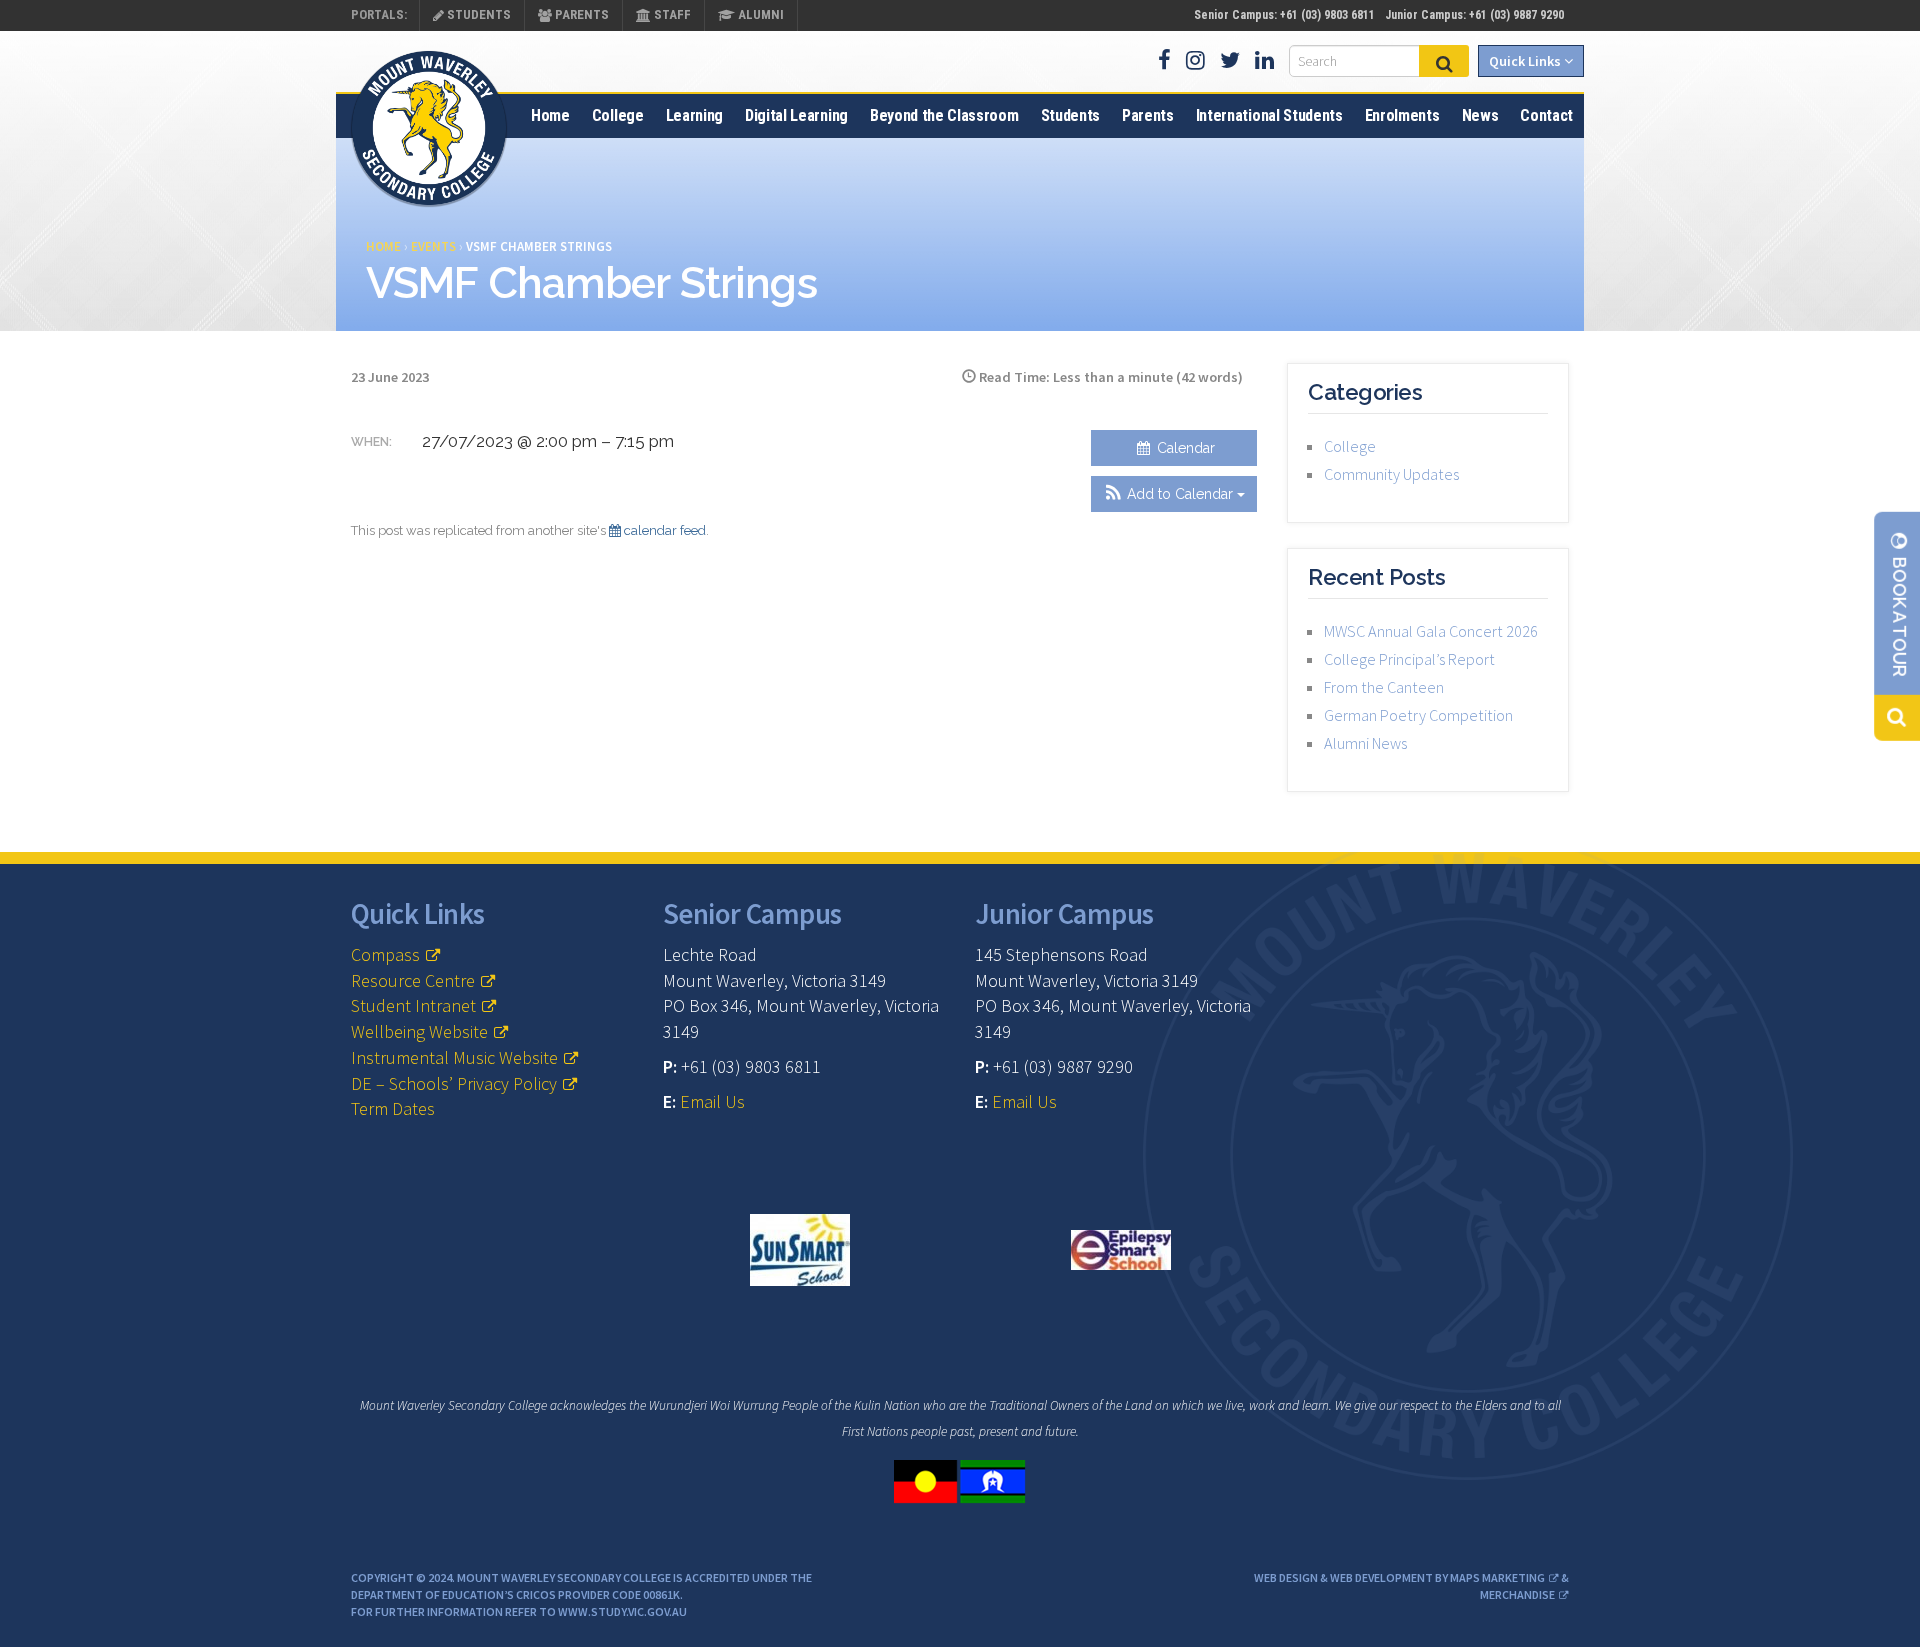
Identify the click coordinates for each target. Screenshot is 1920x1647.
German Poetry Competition (1418, 715)
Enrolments (1402, 115)
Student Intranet (413, 1005)
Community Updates (1391, 474)
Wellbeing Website (419, 1031)
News (1480, 115)
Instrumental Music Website (454, 1057)
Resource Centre (413, 980)
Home (550, 115)
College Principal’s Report (1409, 659)
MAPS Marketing (1497, 1577)
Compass (385, 954)
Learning (694, 115)
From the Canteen (1384, 687)
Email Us (712, 1101)
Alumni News (1365, 743)
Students (477, 14)
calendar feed (663, 530)
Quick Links (1526, 61)
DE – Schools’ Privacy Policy (454, 1083)
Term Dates (393, 1108)
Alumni (759, 14)
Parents (580, 14)
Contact (1546, 115)
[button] (1174, 494)
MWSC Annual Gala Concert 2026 (1431, 631)
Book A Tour (1899, 615)
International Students (1269, 115)
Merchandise (1517, 1594)
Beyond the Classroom (944, 115)
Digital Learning (796, 115)
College (618, 115)
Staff (671, 14)
